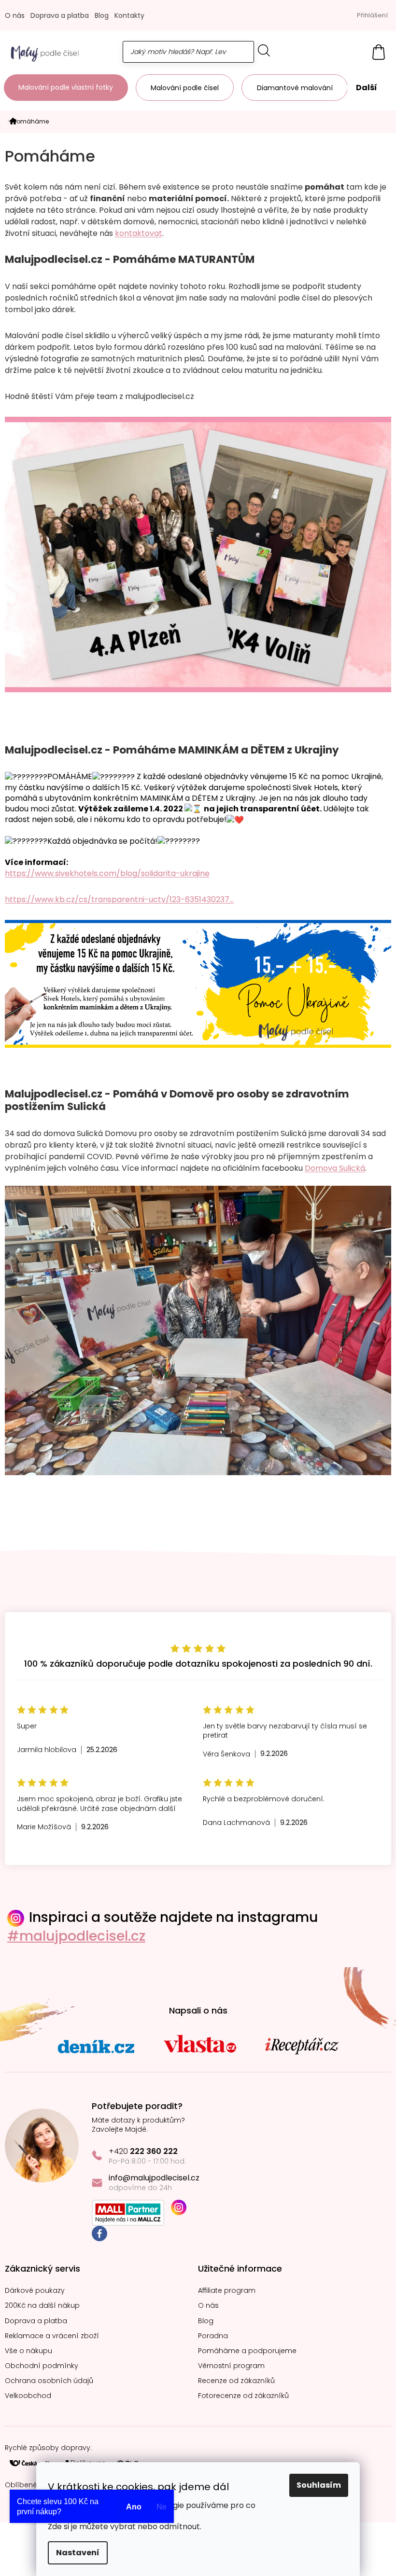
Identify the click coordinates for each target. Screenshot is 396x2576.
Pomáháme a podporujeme (247, 2351)
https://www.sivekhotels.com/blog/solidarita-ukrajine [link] (107, 873)
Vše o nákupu (28, 2351)
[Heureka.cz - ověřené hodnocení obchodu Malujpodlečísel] (198, 1604)
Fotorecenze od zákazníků (243, 2396)
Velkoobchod (28, 2396)
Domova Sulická (335, 1168)
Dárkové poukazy (35, 2291)
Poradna (213, 2336)
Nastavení (78, 2553)
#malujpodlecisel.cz (76, 1936)
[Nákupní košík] (374, 52)
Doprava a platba (60, 15)
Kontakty (129, 15)
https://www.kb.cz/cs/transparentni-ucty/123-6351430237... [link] (119, 899)
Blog (102, 15)
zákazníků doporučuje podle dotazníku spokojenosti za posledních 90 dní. (198, 1664)
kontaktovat (139, 233)
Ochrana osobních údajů (49, 2381)
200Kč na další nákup (42, 2306)
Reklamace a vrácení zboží (52, 2336)
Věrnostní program (231, 2366)
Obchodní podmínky (42, 2366)
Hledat (264, 50)
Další (367, 88)
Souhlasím (319, 2485)
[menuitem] (66, 88)
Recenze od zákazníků (236, 2381)
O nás (15, 15)
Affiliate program (227, 2291)
